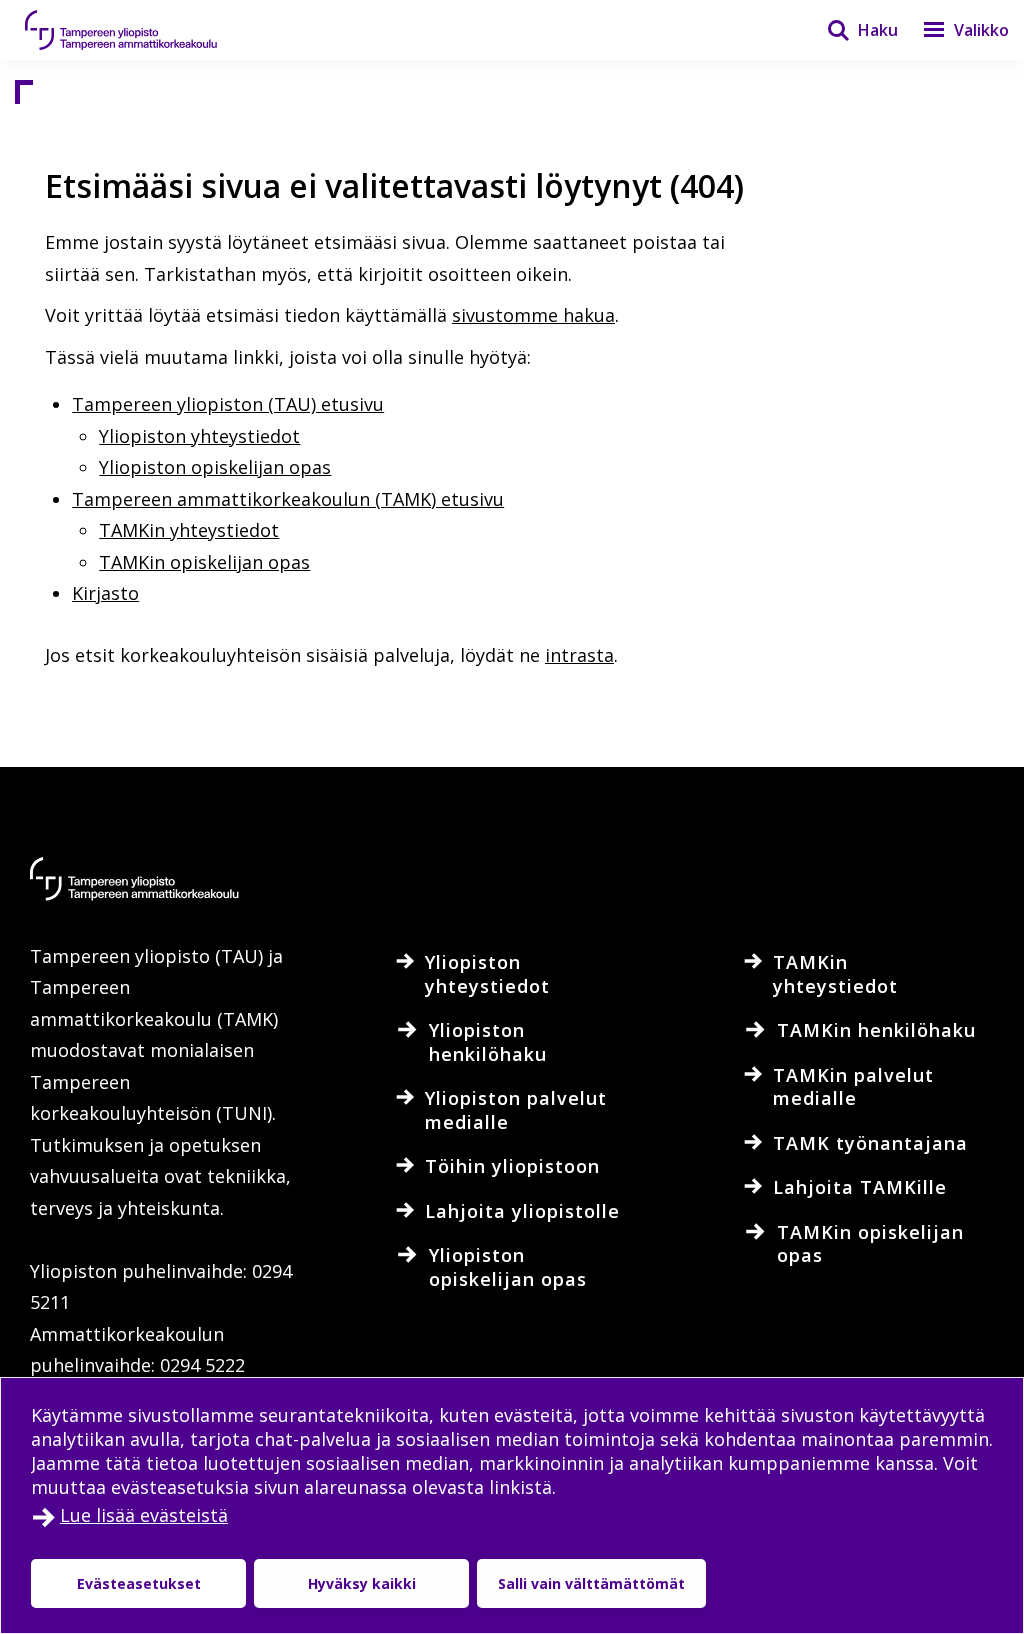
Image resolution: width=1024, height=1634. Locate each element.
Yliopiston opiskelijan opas (215, 467)
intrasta (579, 655)
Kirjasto (105, 593)
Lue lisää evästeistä (144, 1515)
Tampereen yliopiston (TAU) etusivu (228, 404)
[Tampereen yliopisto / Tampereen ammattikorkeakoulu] (140, 30)
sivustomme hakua (533, 315)
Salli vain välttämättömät (591, 1583)
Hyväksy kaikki (362, 1583)
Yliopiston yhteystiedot (199, 436)
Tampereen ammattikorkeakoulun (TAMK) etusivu (288, 499)
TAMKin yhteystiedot (189, 530)
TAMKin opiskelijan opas (204, 562)
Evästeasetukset (139, 1583)
